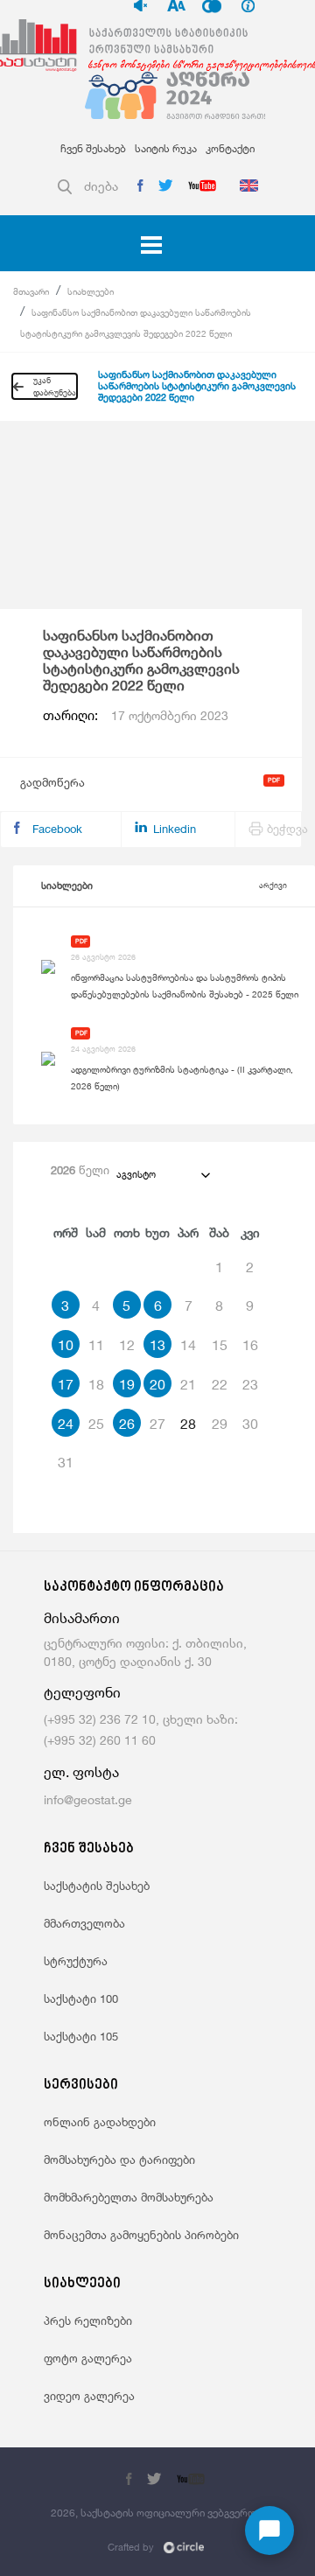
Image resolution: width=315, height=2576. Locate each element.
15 (220, 1345)
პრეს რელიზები (88, 2320)
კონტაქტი (230, 148)
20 (157, 1384)
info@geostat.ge (88, 1799)
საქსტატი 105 (81, 2036)
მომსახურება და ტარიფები (119, 2159)
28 (188, 1424)
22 (220, 1384)
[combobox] (162, 1174)
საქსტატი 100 (81, 1998)
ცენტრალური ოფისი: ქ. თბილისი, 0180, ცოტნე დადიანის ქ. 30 (145, 1652)
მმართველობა (84, 1923)
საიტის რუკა (166, 148)
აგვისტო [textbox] (136, 1174)
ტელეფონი (82, 1693)
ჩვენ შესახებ (93, 148)
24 (66, 1424)
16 (250, 1345)
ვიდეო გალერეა (89, 2396)
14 (188, 1345)
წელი (80, 1170)
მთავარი (31, 291)
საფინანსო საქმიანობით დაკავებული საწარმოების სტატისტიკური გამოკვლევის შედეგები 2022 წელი (197, 386)
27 (157, 1424)
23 (250, 1384)
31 (66, 1462)
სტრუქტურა (76, 1961)
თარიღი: (136, 716)
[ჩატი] (269, 2530)
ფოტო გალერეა (88, 2358)
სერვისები (81, 2086)
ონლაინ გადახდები (100, 2122)
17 (66, 1384)
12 (127, 1345)
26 (127, 1424)
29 (220, 1424)
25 (96, 1424)
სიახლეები (91, 291)
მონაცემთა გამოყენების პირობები (141, 2235)
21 (188, 1384)
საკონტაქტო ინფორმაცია (134, 1588)
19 (127, 1384)
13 (157, 1345)
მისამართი (82, 1618)
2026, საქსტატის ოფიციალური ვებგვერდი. (157, 2513)
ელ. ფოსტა (81, 1772)
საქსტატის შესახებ (97, 1886)
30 (250, 1424)
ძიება (101, 186)
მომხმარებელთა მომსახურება (129, 2197)
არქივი (273, 885)
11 (96, 1345)
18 (96, 1384)
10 (66, 1345)
